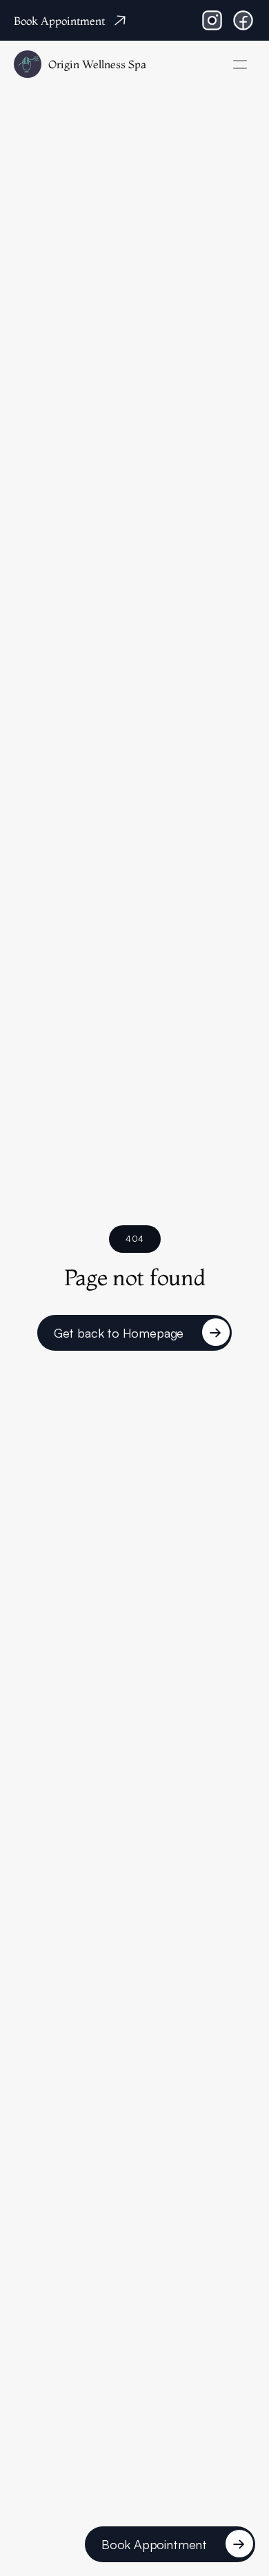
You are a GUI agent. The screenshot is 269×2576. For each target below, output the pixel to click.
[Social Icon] (212, 20)
